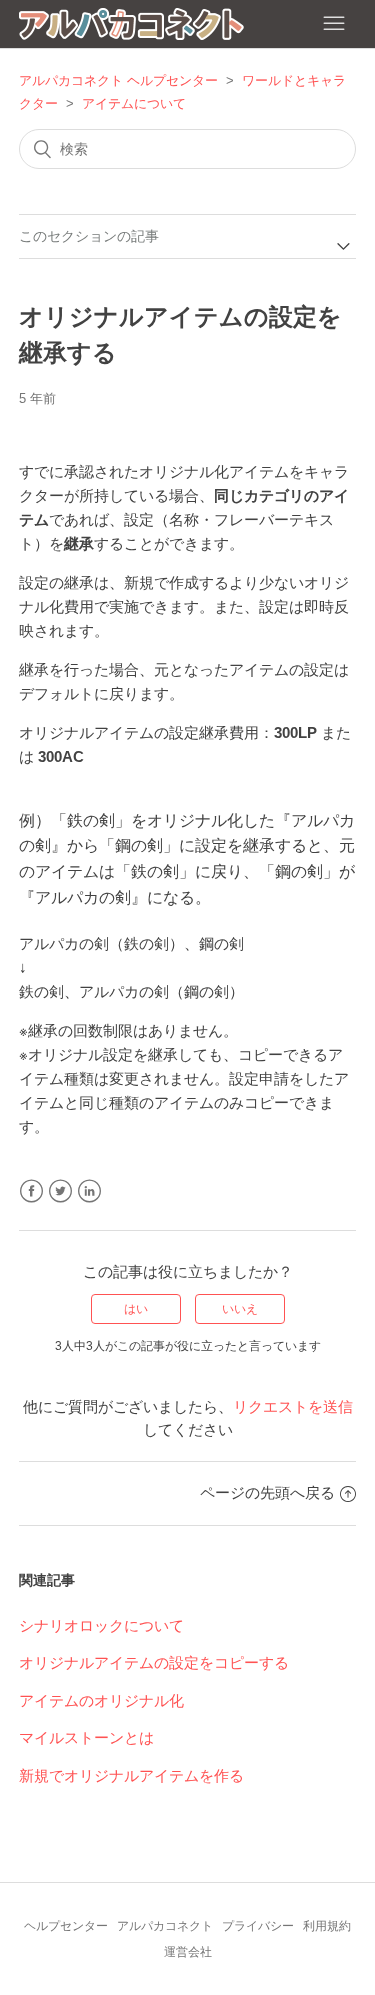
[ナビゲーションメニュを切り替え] (334, 24)
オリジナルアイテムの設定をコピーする (154, 1662)
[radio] (136, 1309)
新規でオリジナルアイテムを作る (131, 1775)
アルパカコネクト (165, 1926)
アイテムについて (134, 103)
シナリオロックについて (101, 1625)
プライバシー (258, 1926)
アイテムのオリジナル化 (101, 1700)
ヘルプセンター (66, 1926)
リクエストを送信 (293, 1406)
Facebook (31, 1191)
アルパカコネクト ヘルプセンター (118, 80)
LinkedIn (89, 1191)
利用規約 (327, 1926)
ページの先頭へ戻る (267, 1492)
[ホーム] (131, 27)
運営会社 (188, 1952)
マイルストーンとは (86, 1737)
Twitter (60, 1191)
